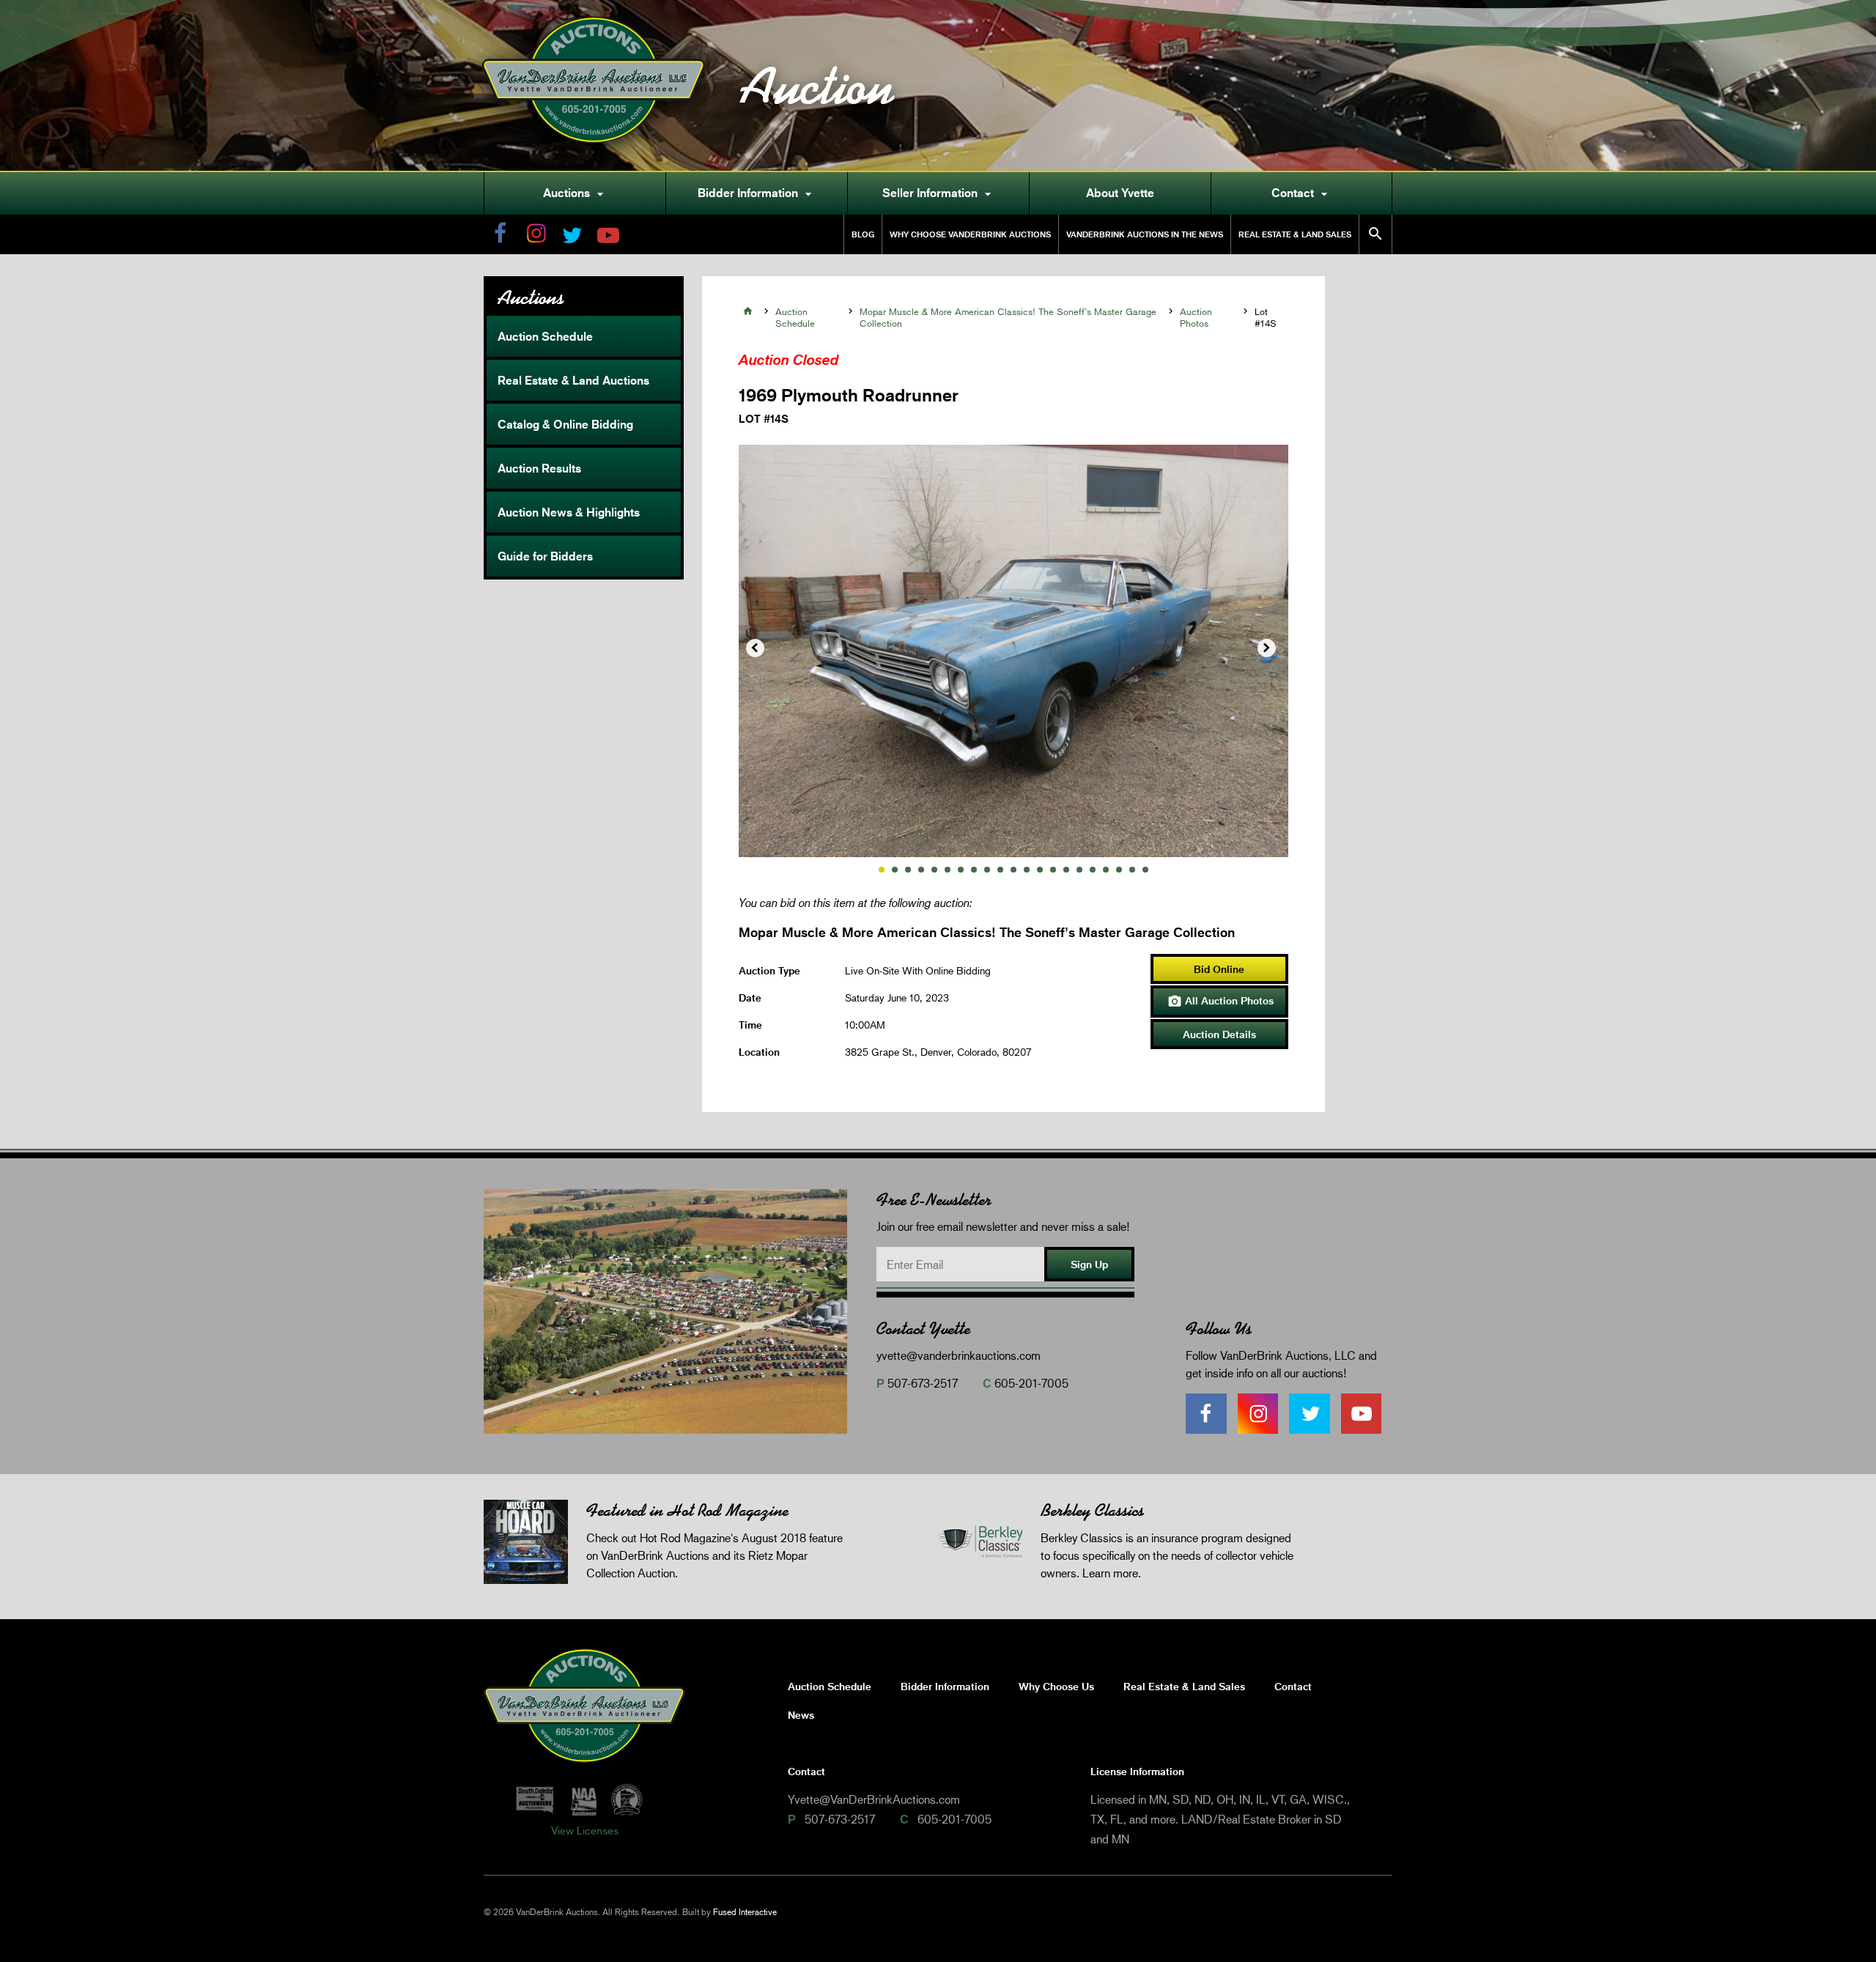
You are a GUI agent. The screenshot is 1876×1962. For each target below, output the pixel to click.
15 (1066, 870)
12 (1027, 870)
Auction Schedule (545, 336)
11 (1013, 870)
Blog (863, 234)
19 (1119, 870)
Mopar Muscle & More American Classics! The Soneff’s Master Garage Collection (1008, 317)
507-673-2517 (923, 1383)
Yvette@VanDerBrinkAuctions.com (874, 1799)
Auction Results (539, 468)
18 (1106, 870)
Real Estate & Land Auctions (573, 380)
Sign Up (1089, 1264)
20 (1132, 870)
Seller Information (939, 193)
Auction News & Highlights (569, 512)
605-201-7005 (1031, 1383)
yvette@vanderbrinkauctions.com (959, 1355)
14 (1053, 870)
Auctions (575, 193)
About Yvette (1120, 193)
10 (1000, 870)
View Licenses (585, 1830)
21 (1145, 870)
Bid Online (1219, 969)
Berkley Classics (1092, 1510)
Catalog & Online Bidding (565, 424)
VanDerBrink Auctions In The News (1145, 234)
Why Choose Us (1056, 1686)
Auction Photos (1196, 317)
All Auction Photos (1220, 1002)
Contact (1301, 193)
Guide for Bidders (545, 556)
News (801, 1715)
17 (1093, 870)
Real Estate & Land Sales (1295, 234)
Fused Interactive (745, 1912)
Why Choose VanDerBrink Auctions (970, 234)
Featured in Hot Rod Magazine (687, 1510)
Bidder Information (757, 193)
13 (1040, 870)
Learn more (1110, 1573)
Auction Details (1219, 1034)
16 (1079, 870)
